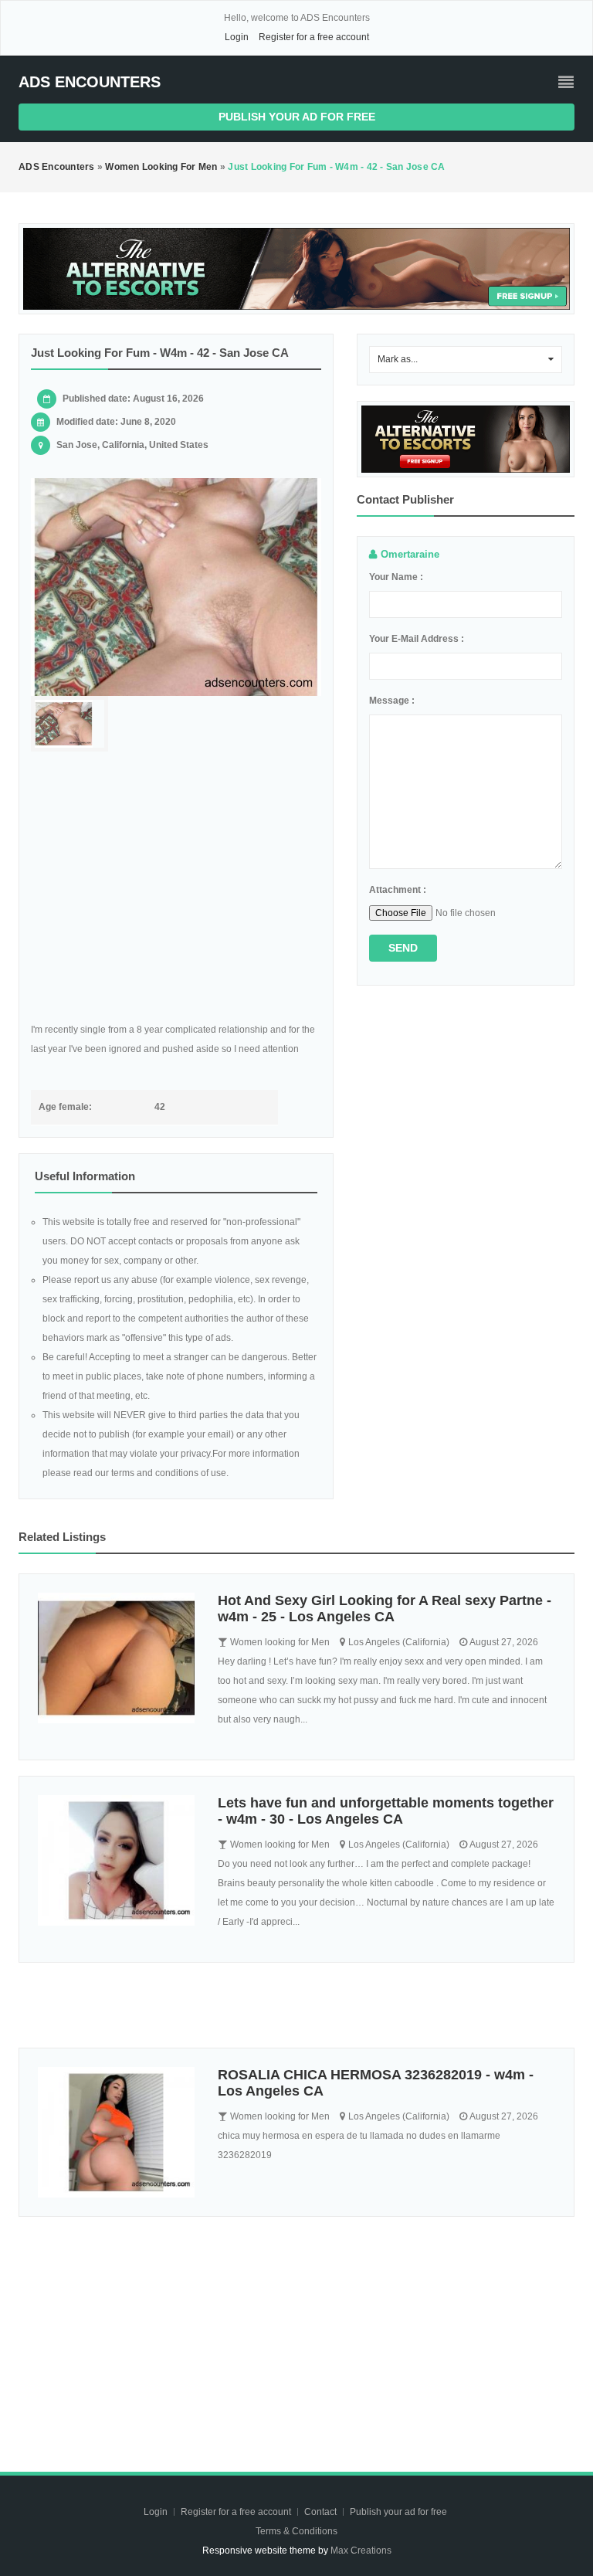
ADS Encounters (90, 82)
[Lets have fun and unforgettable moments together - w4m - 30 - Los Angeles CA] (116, 1860)
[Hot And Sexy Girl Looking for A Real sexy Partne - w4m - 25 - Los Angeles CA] (116, 1658)
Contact (322, 2512)
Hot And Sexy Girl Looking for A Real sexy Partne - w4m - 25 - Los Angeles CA (385, 1609)
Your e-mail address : (417, 639)
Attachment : (398, 890)
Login (237, 37)
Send (403, 948)
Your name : (396, 577)
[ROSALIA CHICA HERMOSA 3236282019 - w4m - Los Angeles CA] (116, 2132)
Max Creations (361, 2551)
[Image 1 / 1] (176, 587)
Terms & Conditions (296, 2531)
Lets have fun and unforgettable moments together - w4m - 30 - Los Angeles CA (386, 1811)
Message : (392, 701)
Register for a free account (314, 37)
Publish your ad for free (297, 117)
